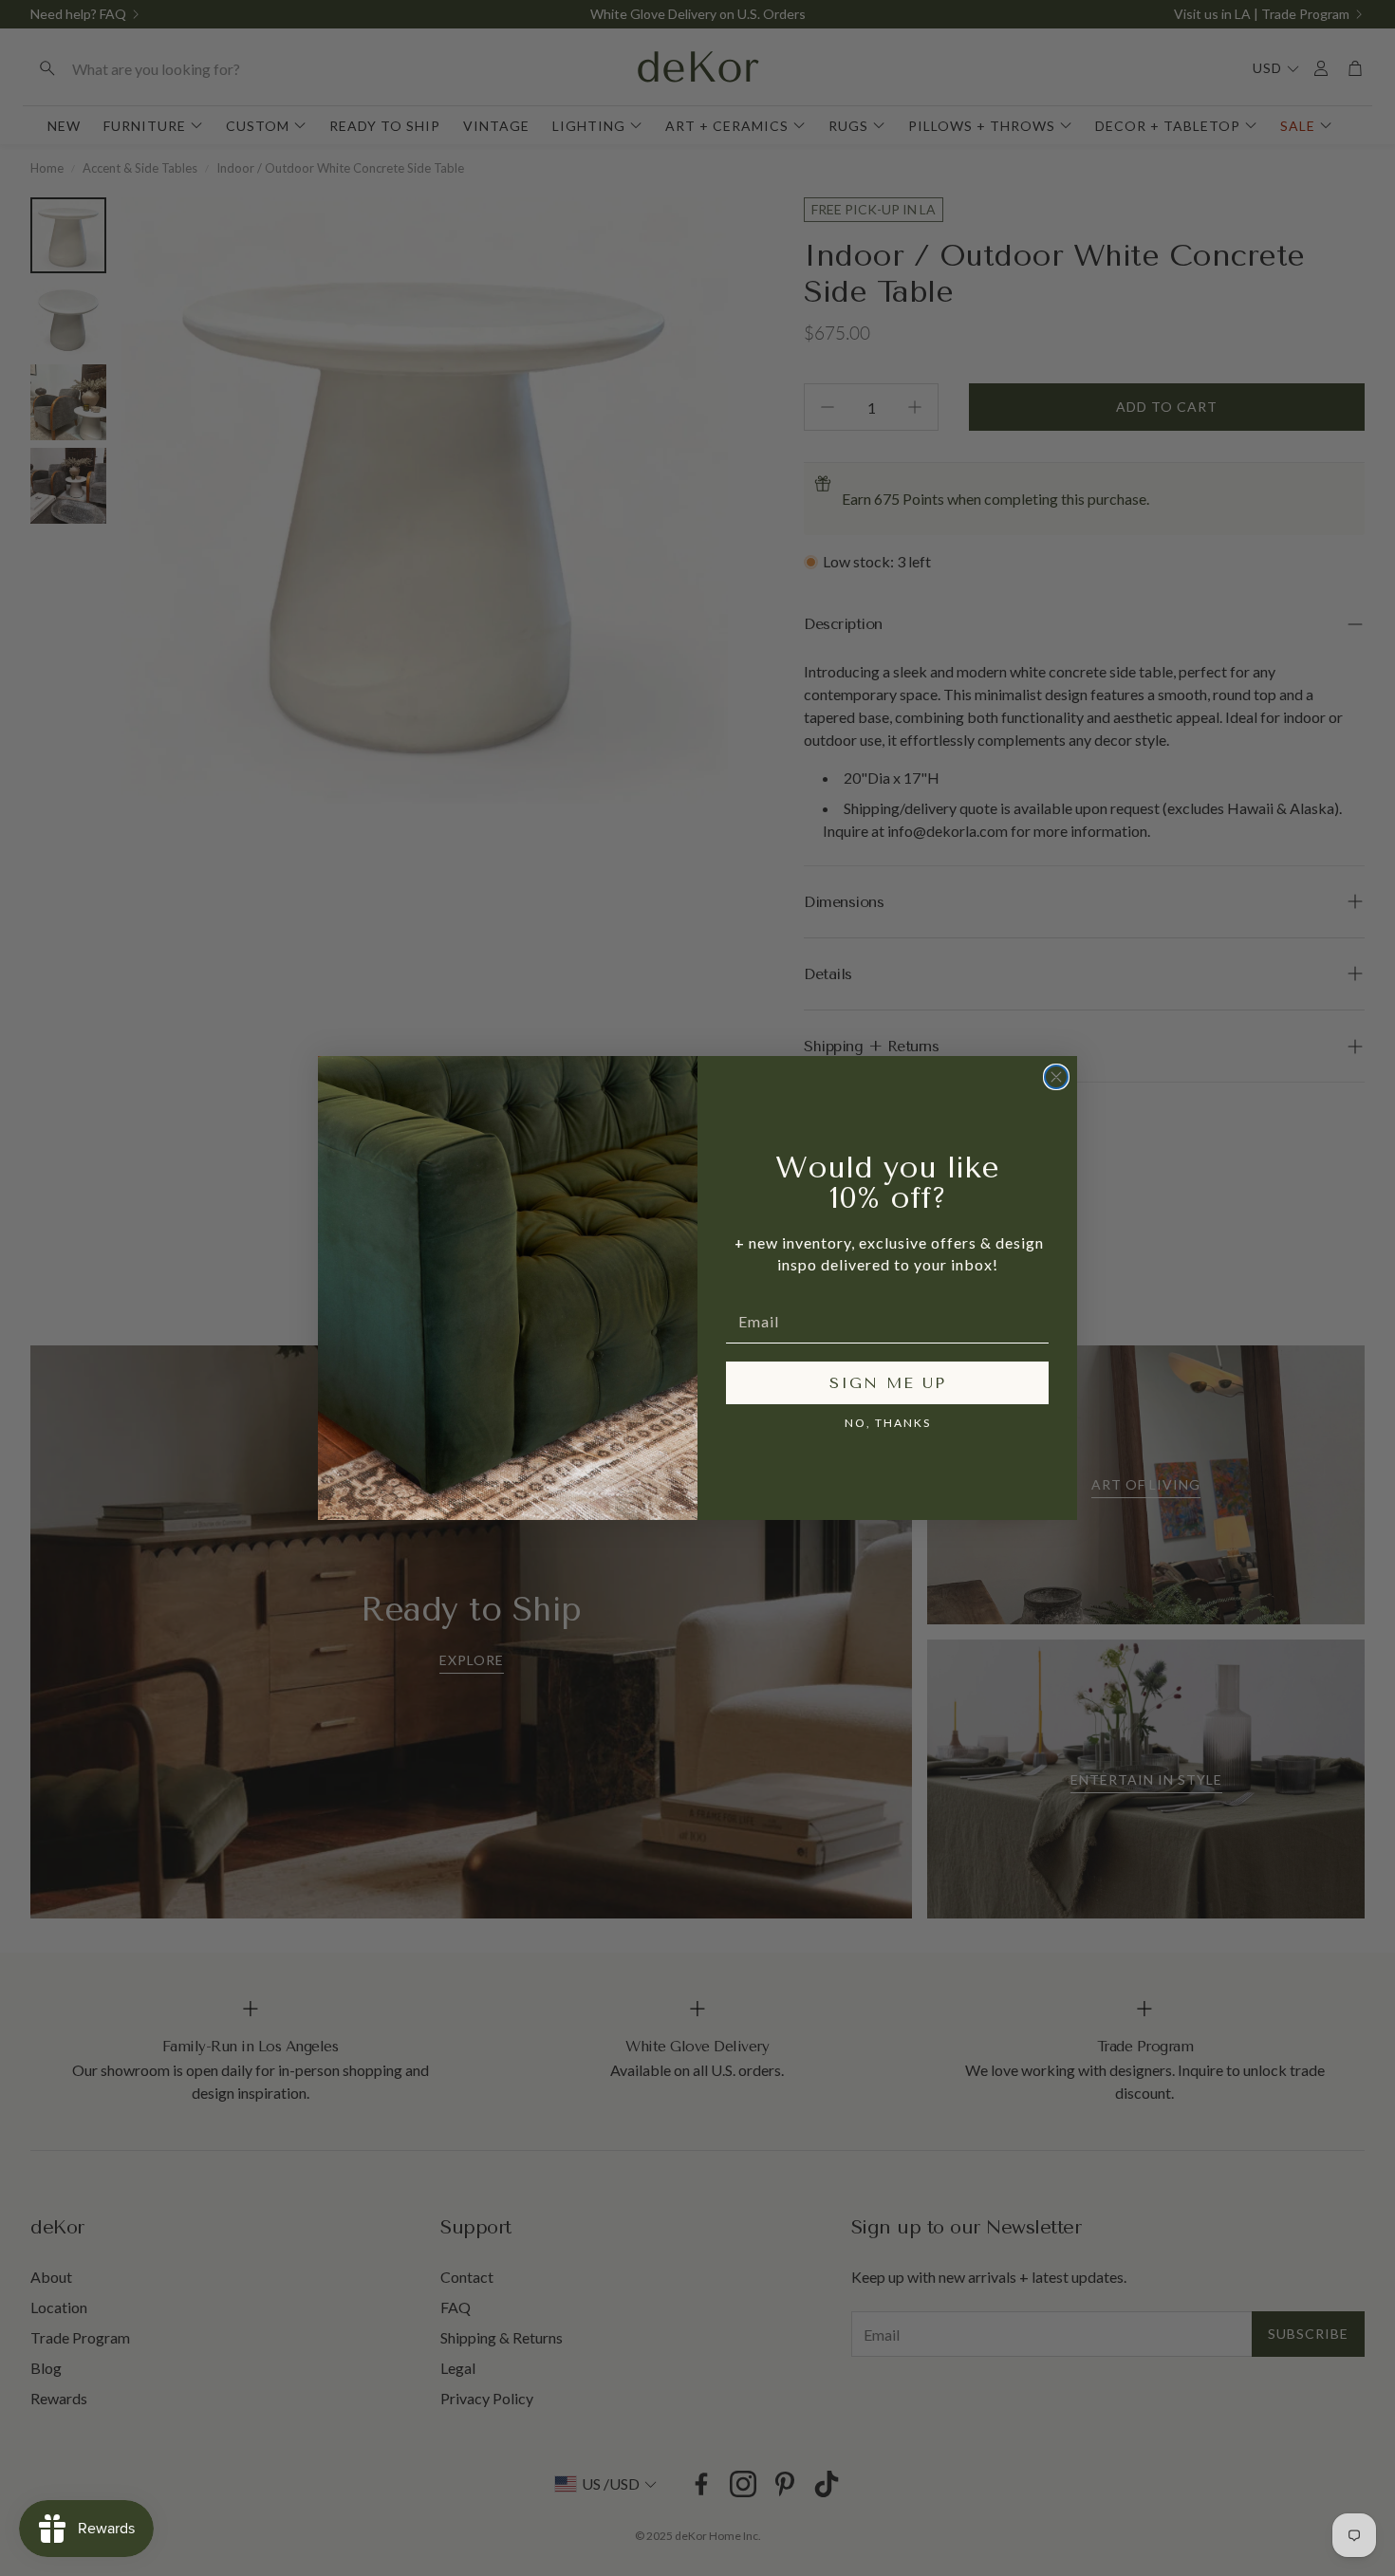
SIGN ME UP (888, 1383)
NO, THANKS (888, 1423)
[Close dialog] (1056, 1077)
